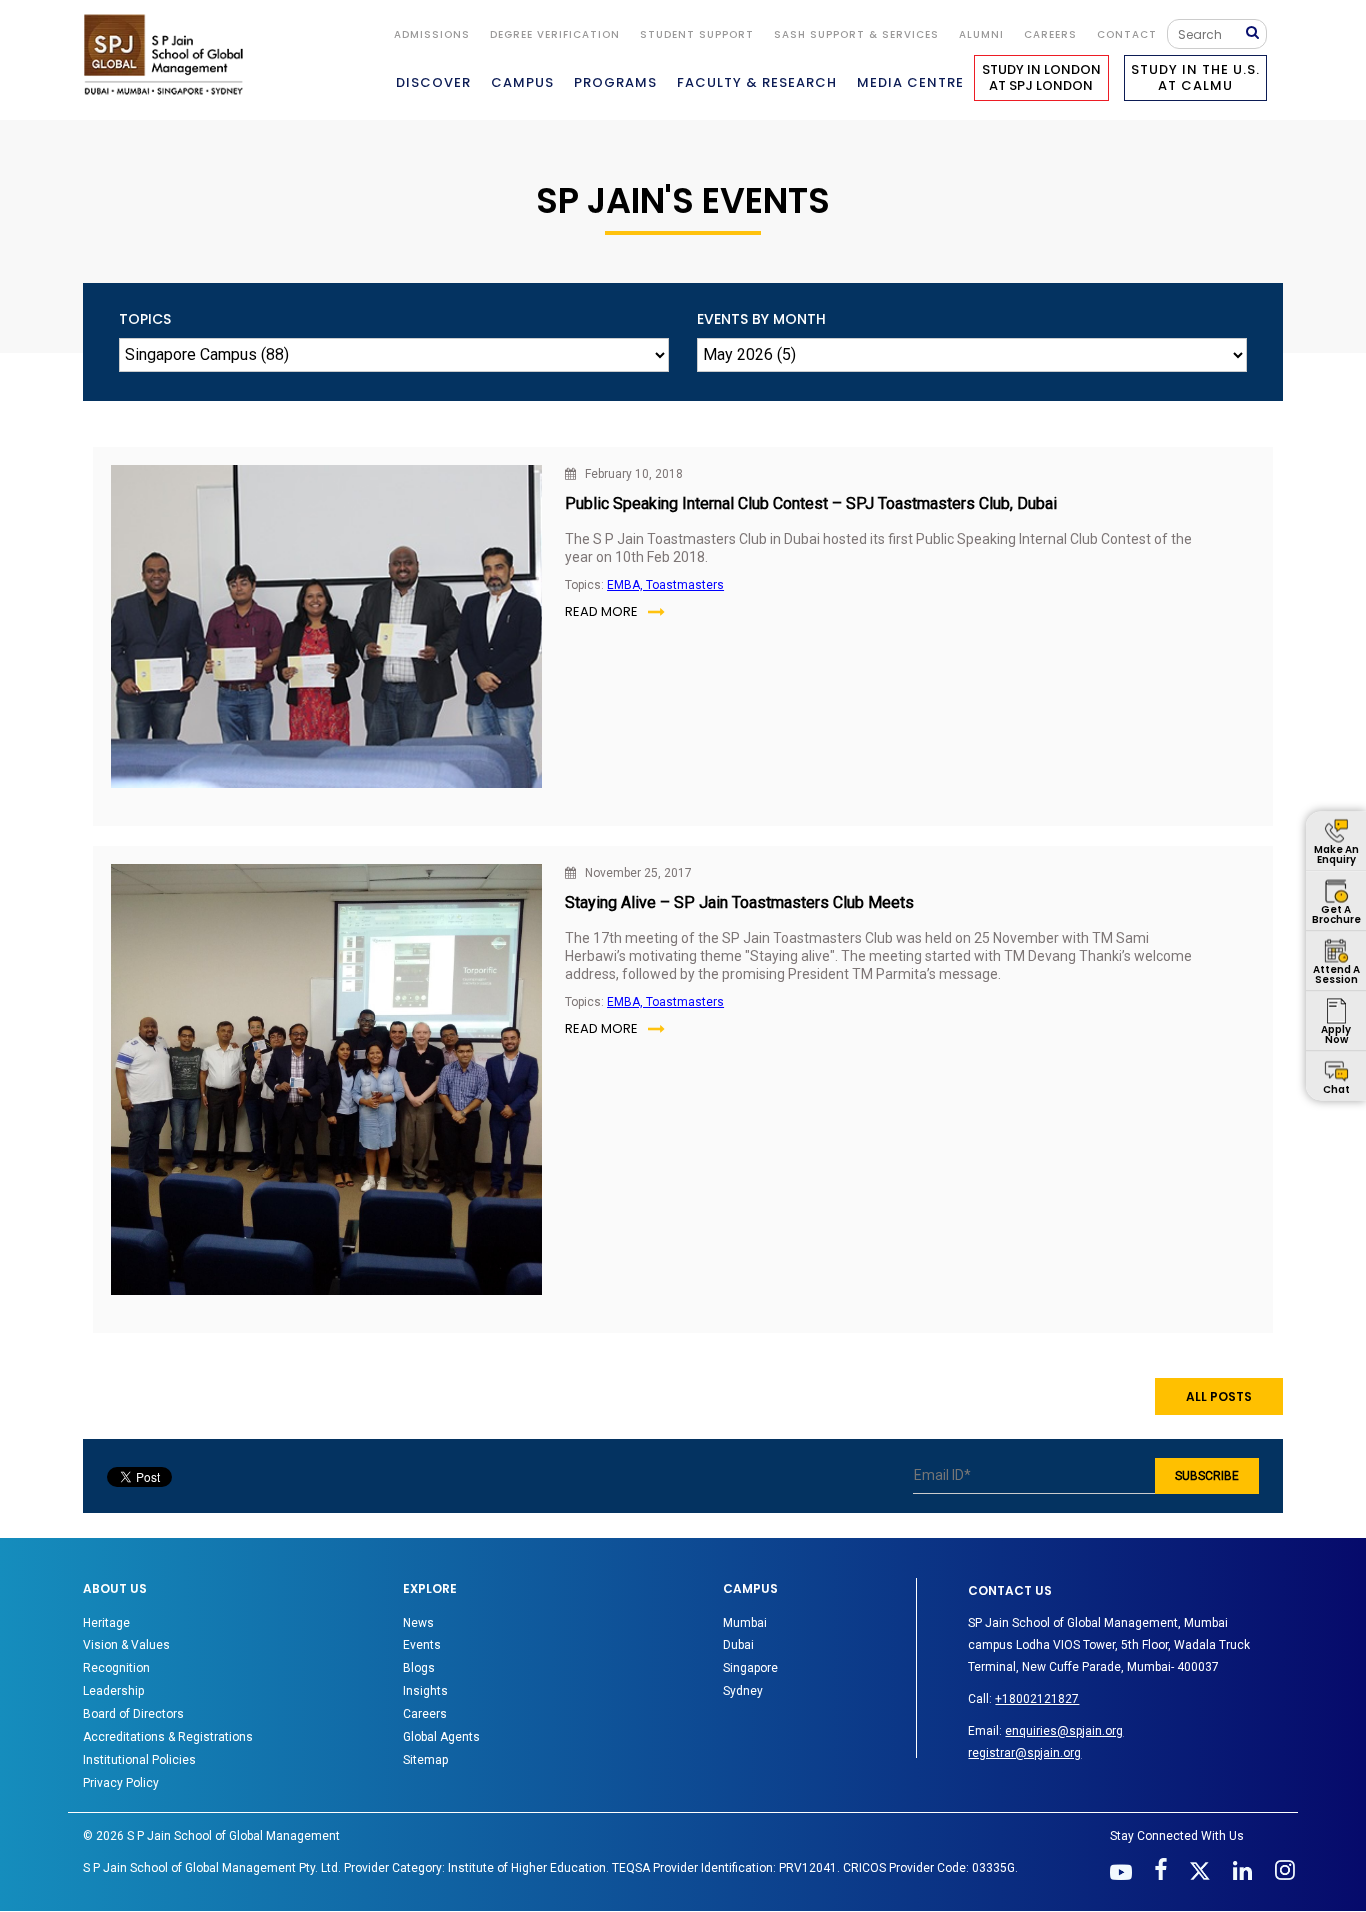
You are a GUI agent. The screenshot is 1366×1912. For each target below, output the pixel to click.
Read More (601, 611)
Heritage (106, 1623)
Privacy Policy (121, 1783)
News (418, 1623)
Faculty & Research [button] (757, 82)
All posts (1219, 1396)
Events (422, 1645)
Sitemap (425, 1760)
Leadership (113, 1691)
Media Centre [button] (910, 82)
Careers (1050, 34)
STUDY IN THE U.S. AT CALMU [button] (1195, 77)
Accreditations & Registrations (168, 1737)
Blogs (419, 1668)
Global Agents (441, 1737)
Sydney (743, 1691)
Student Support (697, 34)
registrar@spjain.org (1024, 1753)
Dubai (738, 1645)
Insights (425, 1691)
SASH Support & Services (856, 34)
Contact (1127, 34)
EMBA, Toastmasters (665, 585)
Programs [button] (615, 82)
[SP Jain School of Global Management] (169, 54)
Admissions (432, 34)
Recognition (116, 1668)
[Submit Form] (1257, 33)
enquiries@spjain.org (1064, 1731)
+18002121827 (1037, 1699)
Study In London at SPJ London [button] (1041, 77)
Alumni (981, 34)
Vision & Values (126, 1645)
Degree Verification (555, 34)
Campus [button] (522, 82)
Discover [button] (433, 82)
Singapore (750, 1668)
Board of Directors (133, 1714)
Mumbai (745, 1623)
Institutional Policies (139, 1760)
